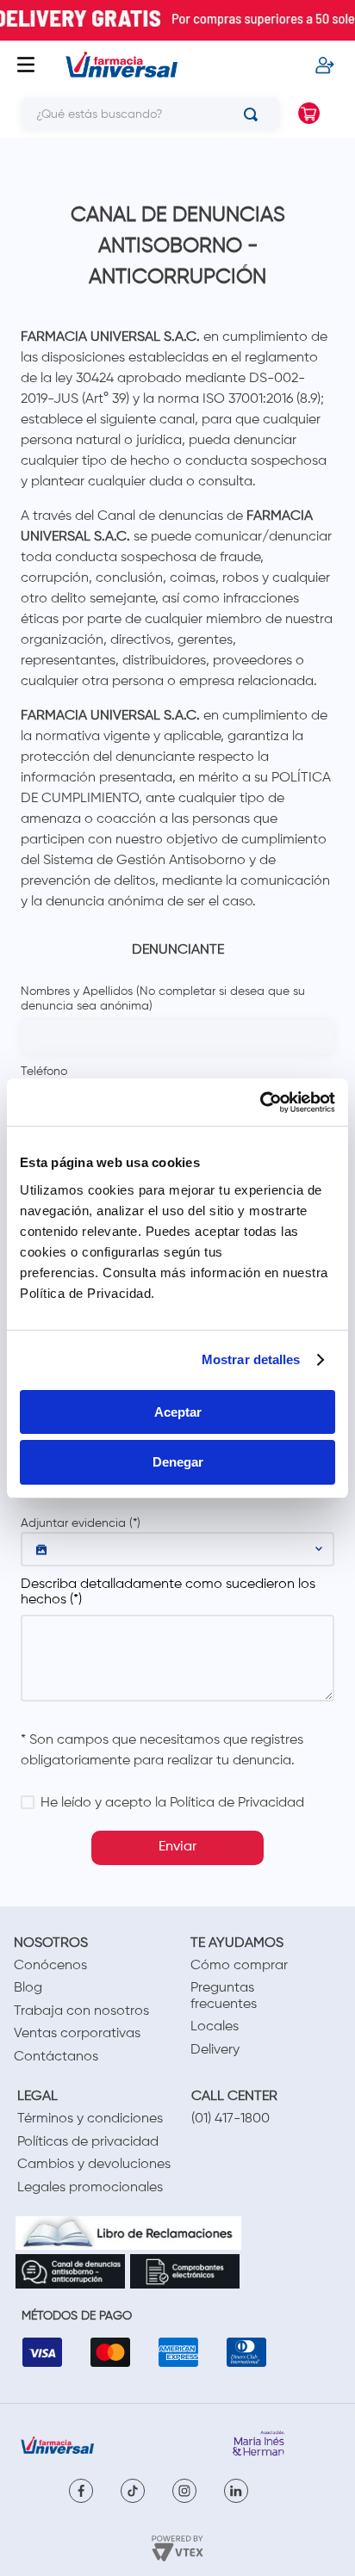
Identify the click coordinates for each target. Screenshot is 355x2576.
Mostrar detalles (251, 1359)
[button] (177, 1549)
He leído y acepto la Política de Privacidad (172, 1803)
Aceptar (178, 1412)
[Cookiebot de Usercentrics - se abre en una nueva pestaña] (260, 1103)
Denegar (178, 1462)
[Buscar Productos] (254, 114)
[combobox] (143, 114)
